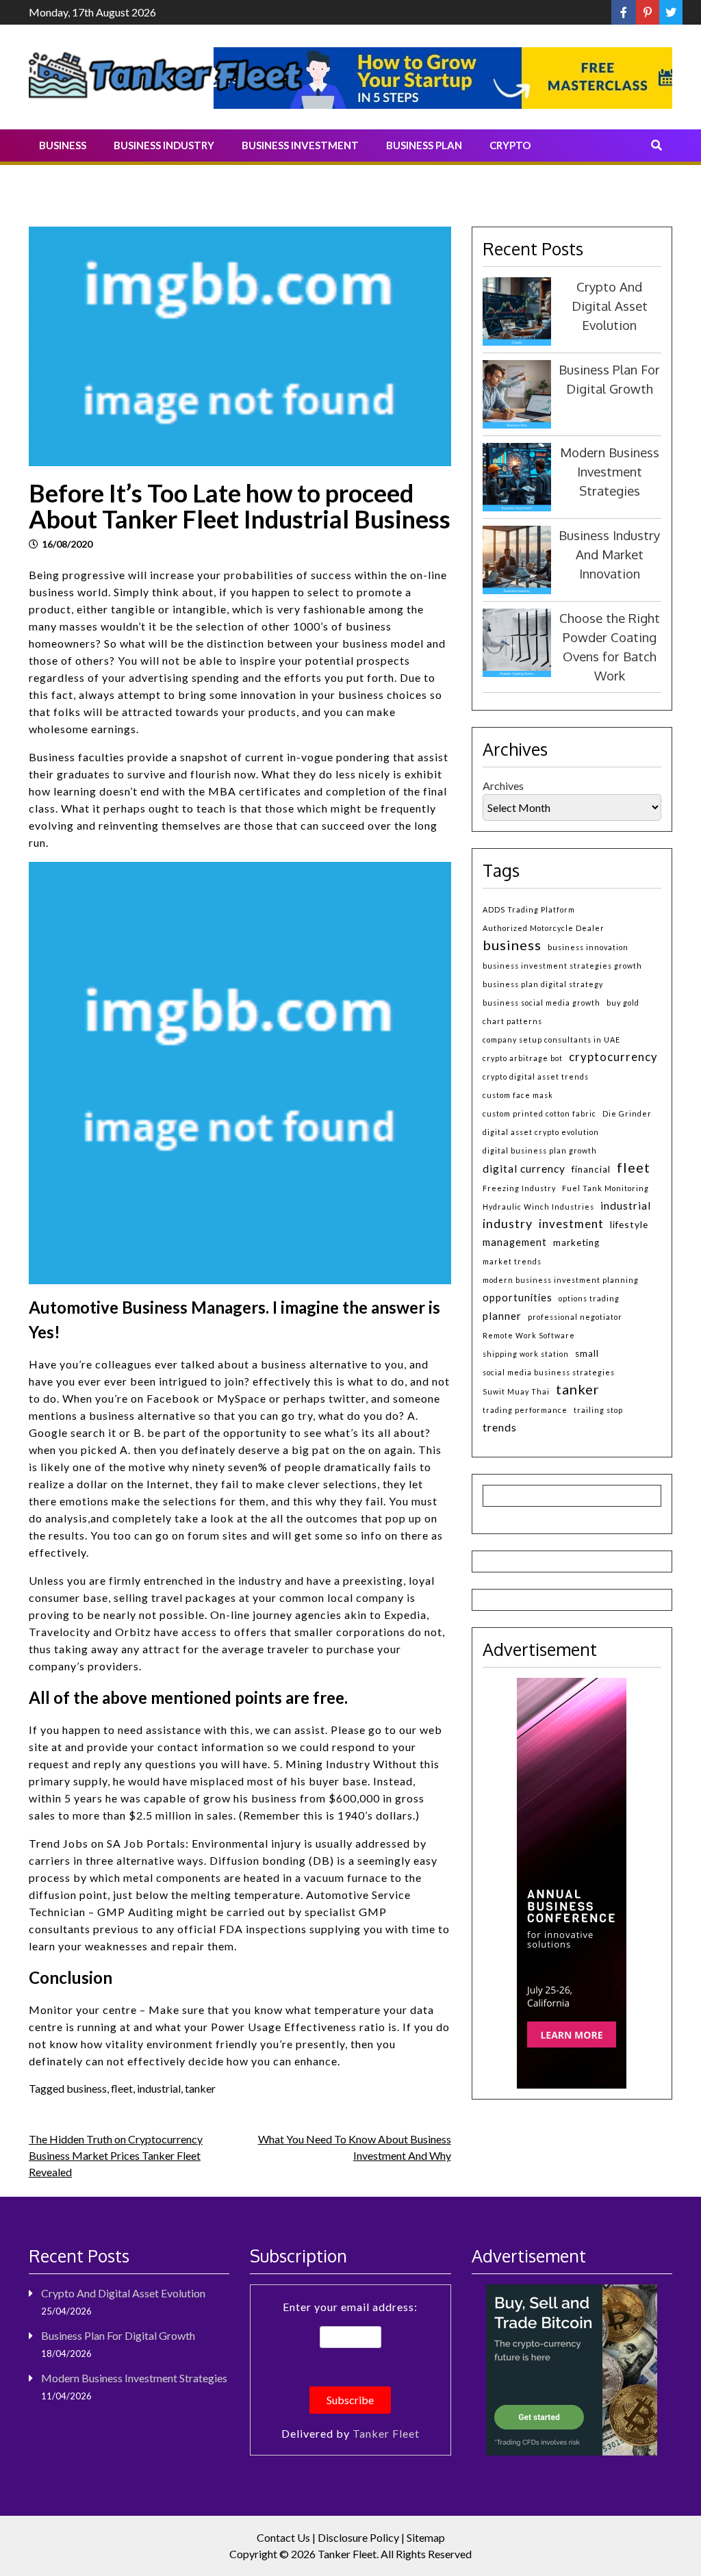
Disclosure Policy (358, 2537)
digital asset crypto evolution (541, 1132)
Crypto (510, 145)
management (515, 1242)
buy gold (623, 1003)
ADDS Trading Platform (529, 909)
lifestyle (629, 1224)
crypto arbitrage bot (523, 1058)
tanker (200, 2088)
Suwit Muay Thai (516, 1391)
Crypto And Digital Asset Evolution (610, 306)
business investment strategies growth (562, 966)
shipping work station (526, 1354)
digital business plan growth (540, 1150)
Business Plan (424, 145)
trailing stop (598, 1410)
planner (502, 1316)
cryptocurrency (613, 1057)
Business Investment (300, 145)
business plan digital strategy (543, 984)
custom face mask (518, 1095)
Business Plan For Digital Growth (118, 2335)
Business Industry (164, 145)
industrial (159, 2088)
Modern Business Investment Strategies (610, 471)
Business (63, 145)
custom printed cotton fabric (539, 1113)
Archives (503, 786)
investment (571, 1224)
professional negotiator (575, 1317)
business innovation (588, 947)
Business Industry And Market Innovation (609, 554)
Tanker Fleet (386, 2433)
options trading (589, 1298)
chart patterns (512, 1021)
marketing (576, 1242)
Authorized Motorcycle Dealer (544, 928)
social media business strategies (549, 1372)
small (587, 1353)
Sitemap (426, 2537)
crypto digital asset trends (536, 1076)
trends (500, 1427)
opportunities (518, 1298)
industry (508, 1223)
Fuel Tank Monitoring (606, 1188)
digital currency (524, 1169)
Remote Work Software (529, 1335)
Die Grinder (627, 1113)
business (87, 2088)
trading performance (525, 1410)
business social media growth (541, 1003)
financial (591, 1169)
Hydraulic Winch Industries (538, 1207)
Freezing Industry (519, 1188)
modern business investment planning (561, 1280)
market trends (512, 1261)
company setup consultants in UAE (551, 1040)
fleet (122, 2088)
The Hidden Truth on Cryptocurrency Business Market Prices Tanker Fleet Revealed (116, 2155)
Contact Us (283, 2537)
